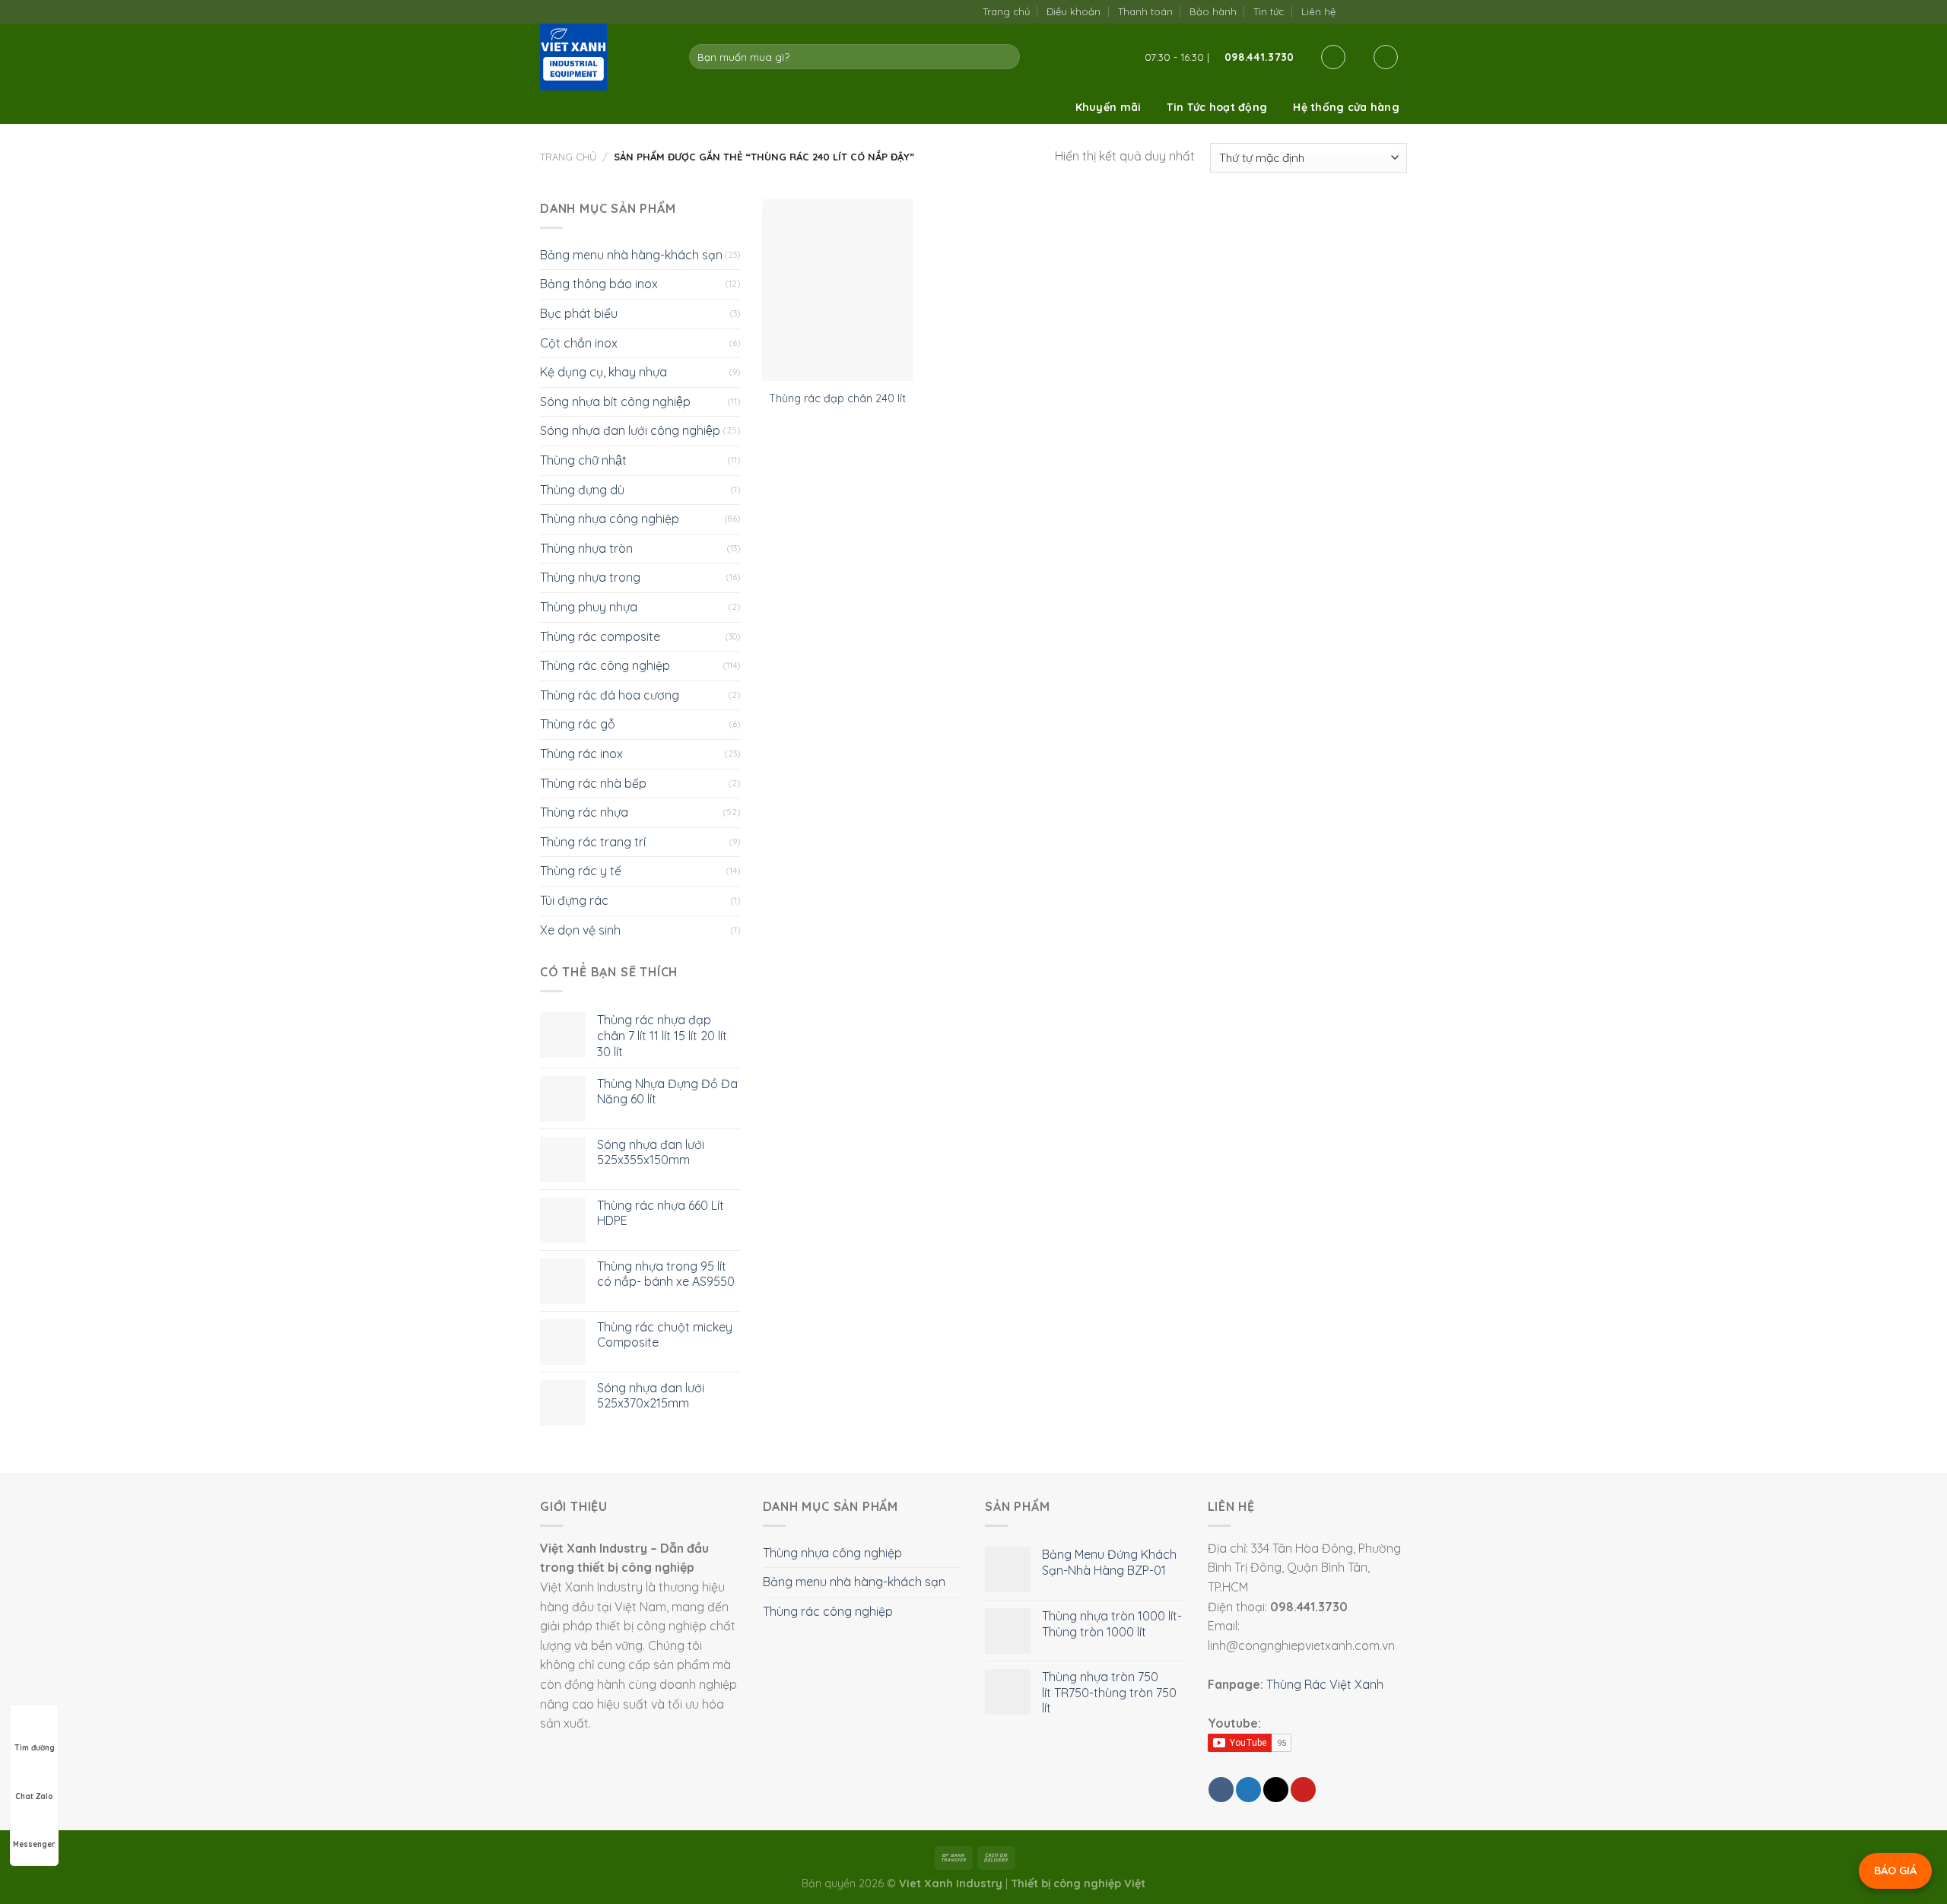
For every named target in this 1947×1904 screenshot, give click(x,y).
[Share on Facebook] (1221, 1790)
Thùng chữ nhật (583, 460)
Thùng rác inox (581, 754)
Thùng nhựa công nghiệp (610, 519)
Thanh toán (1145, 11)
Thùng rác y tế (581, 871)
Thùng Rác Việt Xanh (1325, 1684)
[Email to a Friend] (1276, 1790)
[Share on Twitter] (1248, 1790)
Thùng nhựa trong (590, 577)
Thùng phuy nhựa (589, 607)
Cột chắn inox (579, 343)
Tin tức (1269, 11)
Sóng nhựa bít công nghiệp (615, 401)
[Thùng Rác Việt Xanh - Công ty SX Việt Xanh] (603, 57)
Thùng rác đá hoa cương (610, 695)
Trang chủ (1006, 11)
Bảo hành (1213, 11)
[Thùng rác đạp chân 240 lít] (837, 290)
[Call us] (1383, 11)
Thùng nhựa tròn (586, 548)
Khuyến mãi (1108, 107)
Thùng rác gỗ (578, 724)
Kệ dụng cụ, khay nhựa (603, 372)
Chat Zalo (34, 1796)
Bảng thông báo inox (599, 284)
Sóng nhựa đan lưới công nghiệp (630, 430)
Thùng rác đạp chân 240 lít (837, 398)
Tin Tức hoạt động (1217, 107)
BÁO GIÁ (1895, 1871)
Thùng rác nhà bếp (593, 783)
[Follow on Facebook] (1352, 11)
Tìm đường (35, 1748)
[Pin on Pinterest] (1303, 1790)
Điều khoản (1074, 11)
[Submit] (1005, 57)
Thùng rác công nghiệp (605, 665)
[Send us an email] (1368, 11)
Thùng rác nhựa (584, 812)
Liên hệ (1318, 11)
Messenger (34, 1844)
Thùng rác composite (600, 636)
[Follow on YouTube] (1399, 11)
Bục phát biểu (579, 313)
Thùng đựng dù (582, 490)
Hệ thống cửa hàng (1346, 107)
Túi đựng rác (574, 900)
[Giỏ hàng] (1386, 57)
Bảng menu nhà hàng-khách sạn (631, 255)
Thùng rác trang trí (593, 842)
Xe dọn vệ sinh (580, 930)
